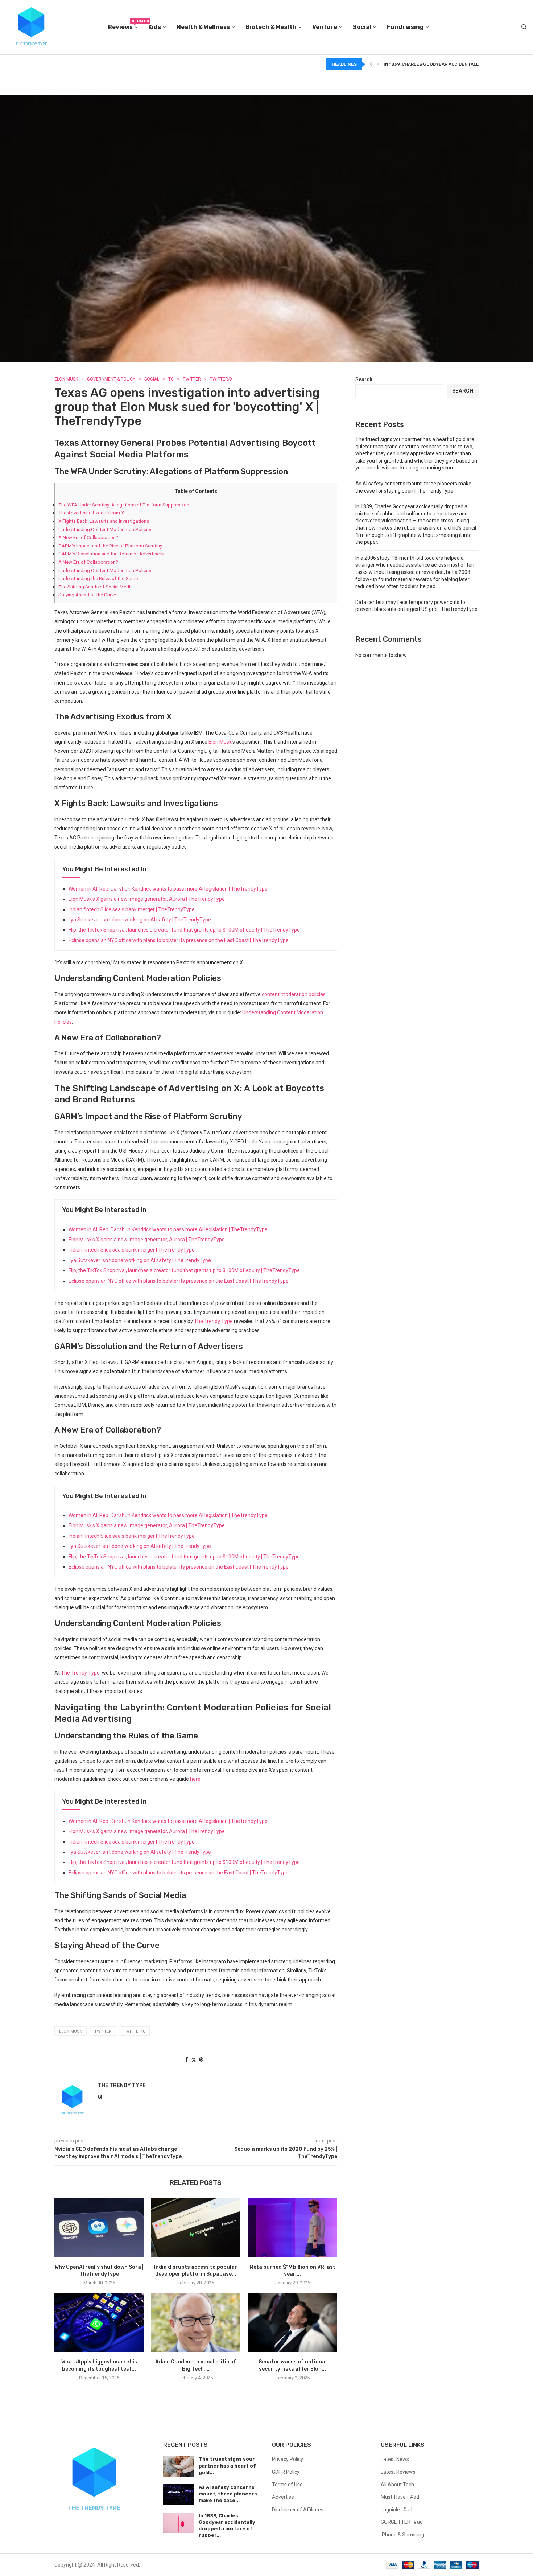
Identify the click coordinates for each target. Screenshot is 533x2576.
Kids (155, 27)
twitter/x (134, 2031)
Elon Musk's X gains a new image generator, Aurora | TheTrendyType (147, 899)
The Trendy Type (213, 1321)
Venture (325, 27)
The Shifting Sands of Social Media (96, 587)
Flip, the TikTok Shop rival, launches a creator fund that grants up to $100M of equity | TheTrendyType (184, 930)
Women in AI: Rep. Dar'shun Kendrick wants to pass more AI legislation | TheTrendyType (168, 889)
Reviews (123, 25)
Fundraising (405, 27)
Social (362, 27)
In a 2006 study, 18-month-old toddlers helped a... (446, 64)
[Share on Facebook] (187, 2059)
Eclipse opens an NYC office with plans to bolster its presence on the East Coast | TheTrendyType (179, 940)
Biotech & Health (271, 27)
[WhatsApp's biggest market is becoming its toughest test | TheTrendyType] (99, 2322)
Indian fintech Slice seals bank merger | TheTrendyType (132, 909)
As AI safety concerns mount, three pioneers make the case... (228, 2494)
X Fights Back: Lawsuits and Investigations (104, 521)
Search (364, 379)
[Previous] (371, 64)
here (195, 1779)
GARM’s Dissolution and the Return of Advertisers (111, 554)
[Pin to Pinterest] (201, 2059)
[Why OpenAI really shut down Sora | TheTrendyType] (99, 2227)
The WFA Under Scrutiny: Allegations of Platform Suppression (124, 505)
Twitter (103, 2031)
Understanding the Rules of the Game (98, 578)
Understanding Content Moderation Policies (105, 529)
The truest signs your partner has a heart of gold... (227, 2466)
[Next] (378, 64)
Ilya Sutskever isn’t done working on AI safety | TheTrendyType (140, 920)
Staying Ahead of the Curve (87, 595)
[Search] (524, 27)
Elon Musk (220, 742)
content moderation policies (294, 994)
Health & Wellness (203, 27)
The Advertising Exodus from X (91, 513)
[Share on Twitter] (194, 2060)
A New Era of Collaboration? (88, 537)
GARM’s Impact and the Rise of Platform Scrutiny (110, 546)
